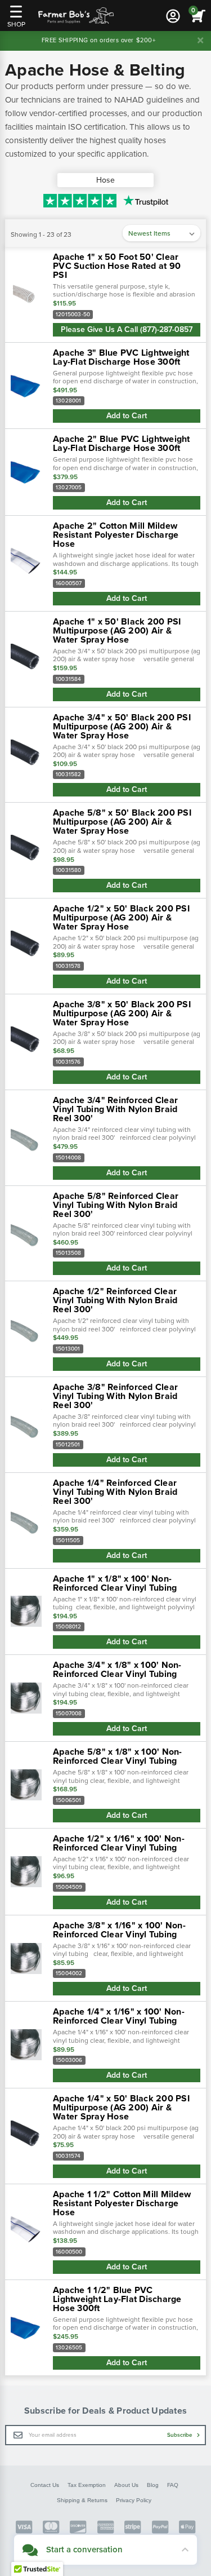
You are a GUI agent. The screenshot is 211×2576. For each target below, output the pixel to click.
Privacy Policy (134, 2500)
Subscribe (181, 2435)
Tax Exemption (87, 2485)
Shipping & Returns (82, 2500)
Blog (153, 2485)
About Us (126, 2485)
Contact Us (45, 2485)
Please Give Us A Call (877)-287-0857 (127, 329)
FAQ (173, 2485)
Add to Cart (127, 416)
